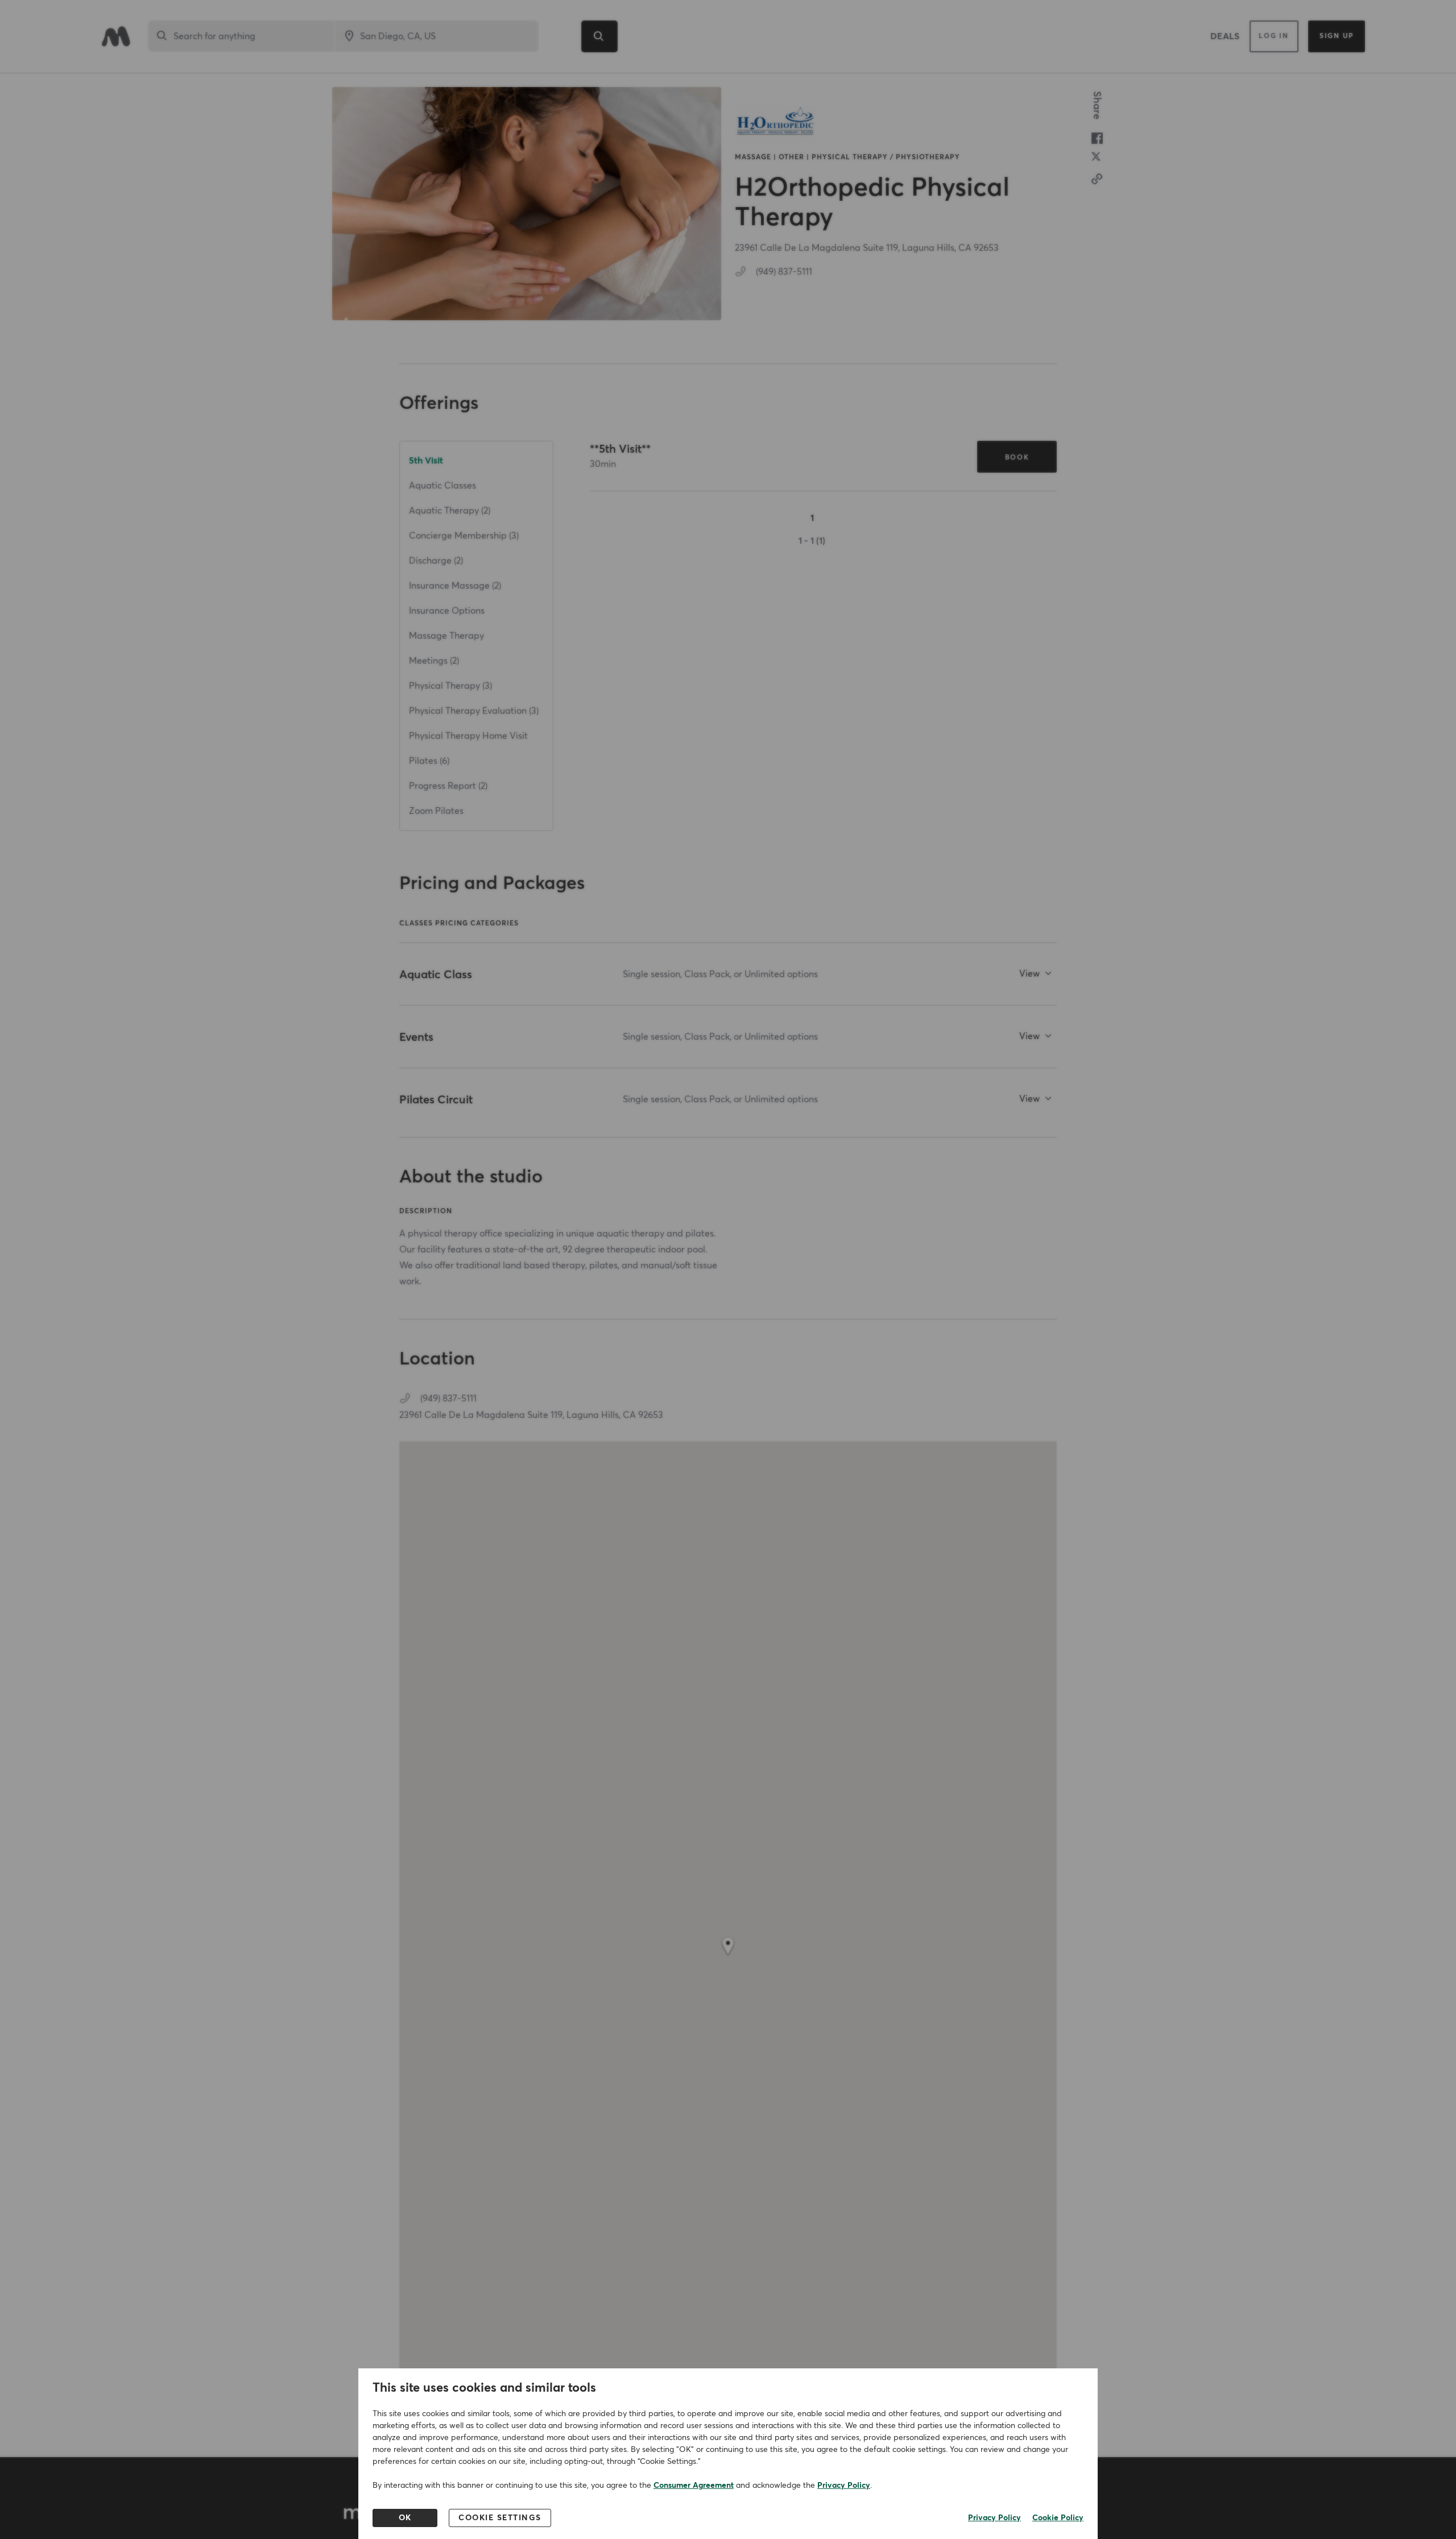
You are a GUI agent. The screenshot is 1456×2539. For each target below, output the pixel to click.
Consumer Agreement (694, 2486)
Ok (405, 2518)
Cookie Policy (1058, 2518)
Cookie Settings (500, 2518)
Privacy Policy (844, 2486)
